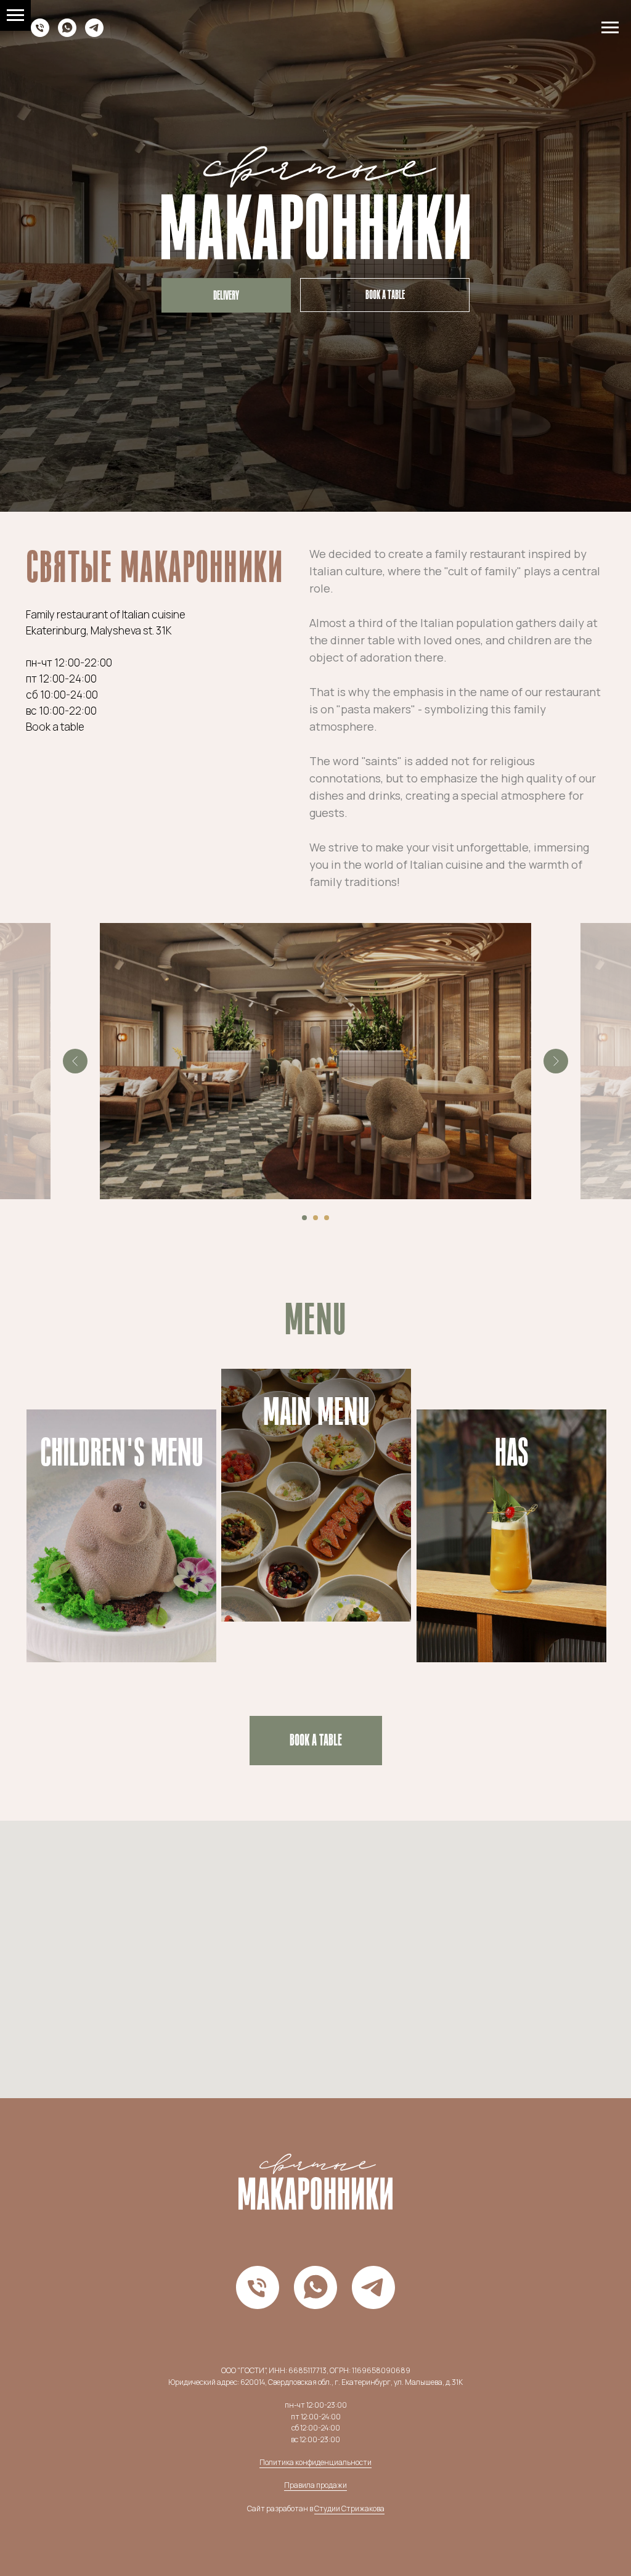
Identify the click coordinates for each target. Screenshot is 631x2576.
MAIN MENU (316, 1412)
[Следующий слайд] (556, 1061)
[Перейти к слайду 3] (327, 1218)
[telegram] (94, 34)
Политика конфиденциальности (315, 2462)
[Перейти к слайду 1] (304, 1218)
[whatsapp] (67, 34)
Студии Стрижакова (349, 2508)
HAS (512, 1453)
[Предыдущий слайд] (75, 1061)
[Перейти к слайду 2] (315, 1218)
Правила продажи (315, 2485)
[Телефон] (40, 34)
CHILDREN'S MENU (122, 1453)
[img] (511, 1536)
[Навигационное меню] (610, 28)
